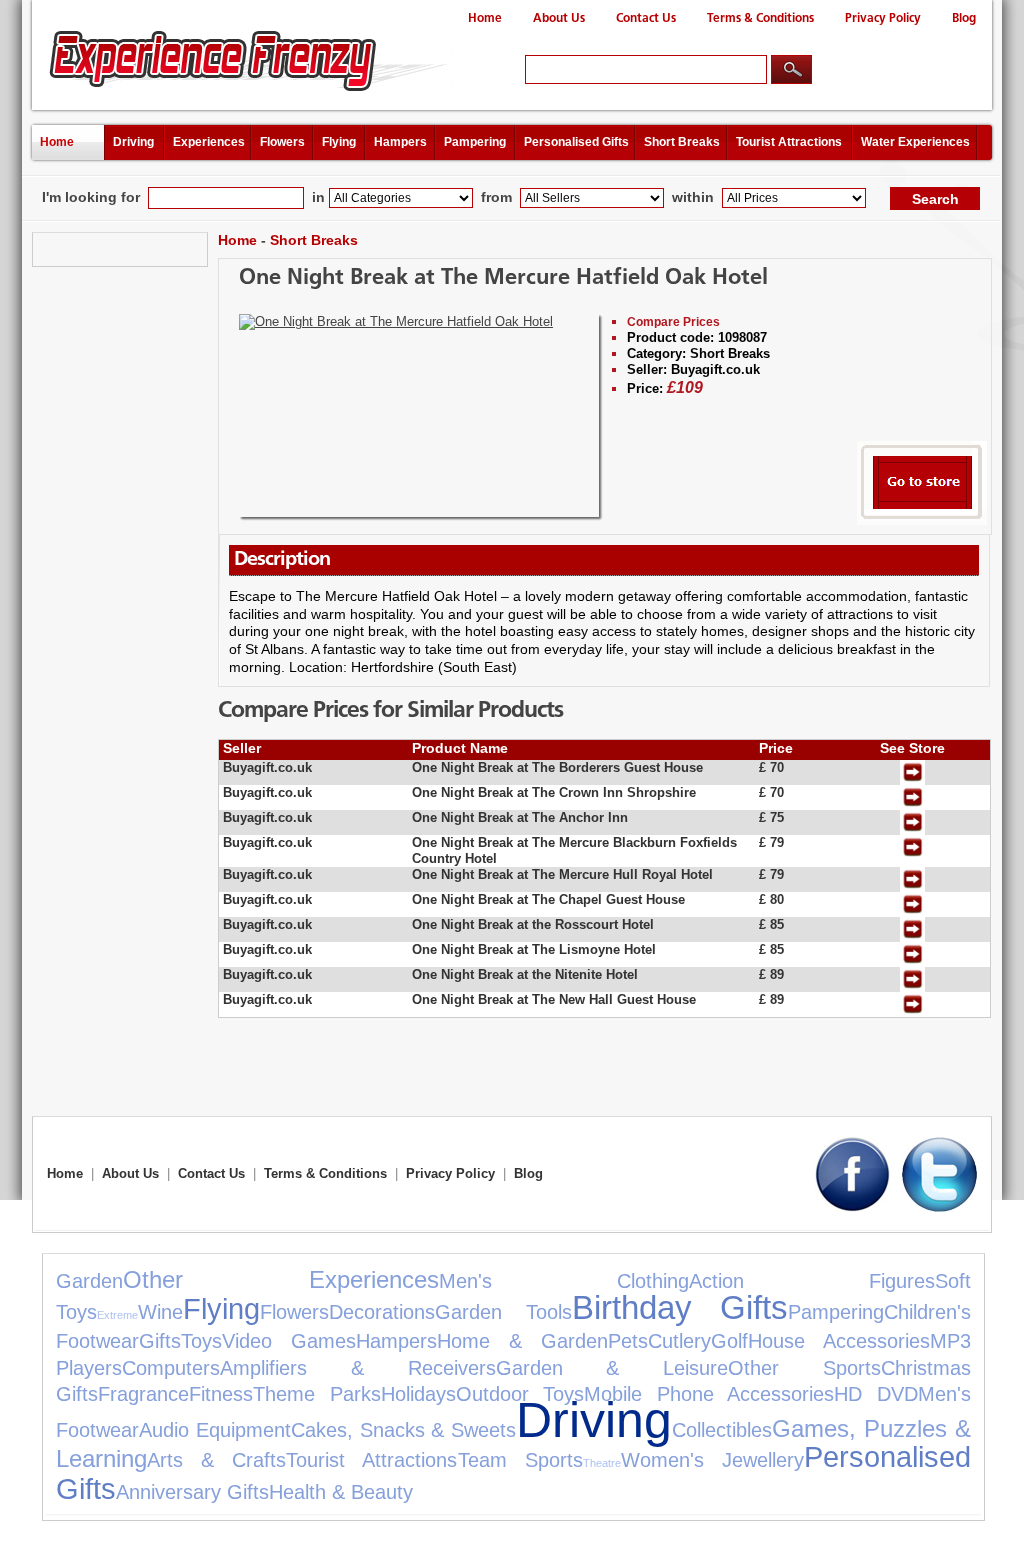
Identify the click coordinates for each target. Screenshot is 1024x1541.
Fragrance (143, 1394)
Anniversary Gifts (192, 1492)
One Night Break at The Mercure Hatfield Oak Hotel (503, 278)
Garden (89, 1281)
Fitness (221, 1394)
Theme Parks (317, 1394)
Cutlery (679, 1341)
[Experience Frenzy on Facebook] (852, 1207)
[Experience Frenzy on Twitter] (939, 1207)
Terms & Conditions (760, 18)
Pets (628, 1341)
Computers (171, 1368)
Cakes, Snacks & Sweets (403, 1430)
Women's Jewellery (712, 1460)
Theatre (602, 1463)
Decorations (382, 1312)
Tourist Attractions (789, 142)
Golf (729, 1341)
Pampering (475, 142)
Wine (160, 1312)
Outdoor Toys (520, 1394)
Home (485, 18)
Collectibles (722, 1430)
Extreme (117, 1315)
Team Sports (520, 1460)
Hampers (400, 142)
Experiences (209, 142)
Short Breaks (682, 142)
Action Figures (812, 1281)
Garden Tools (503, 1312)
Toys (201, 1341)
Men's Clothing (564, 1281)
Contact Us (646, 18)
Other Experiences (281, 1279)
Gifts (160, 1341)
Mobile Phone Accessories (709, 1394)
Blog (964, 18)
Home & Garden (522, 1341)
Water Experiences (915, 142)
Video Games (289, 1341)
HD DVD (876, 1394)
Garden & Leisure (612, 1368)
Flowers (282, 142)
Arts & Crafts (216, 1460)
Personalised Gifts (576, 142)
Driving (133, 142)
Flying (339, 142)
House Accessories (839, 1341)
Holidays (418, 1394)
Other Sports (804, 1368)
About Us (559, 18)
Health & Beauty (341, 1492)
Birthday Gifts (679, 1307)
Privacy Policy (883, 18)
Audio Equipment (215, 1430)
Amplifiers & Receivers (358, 1368)
